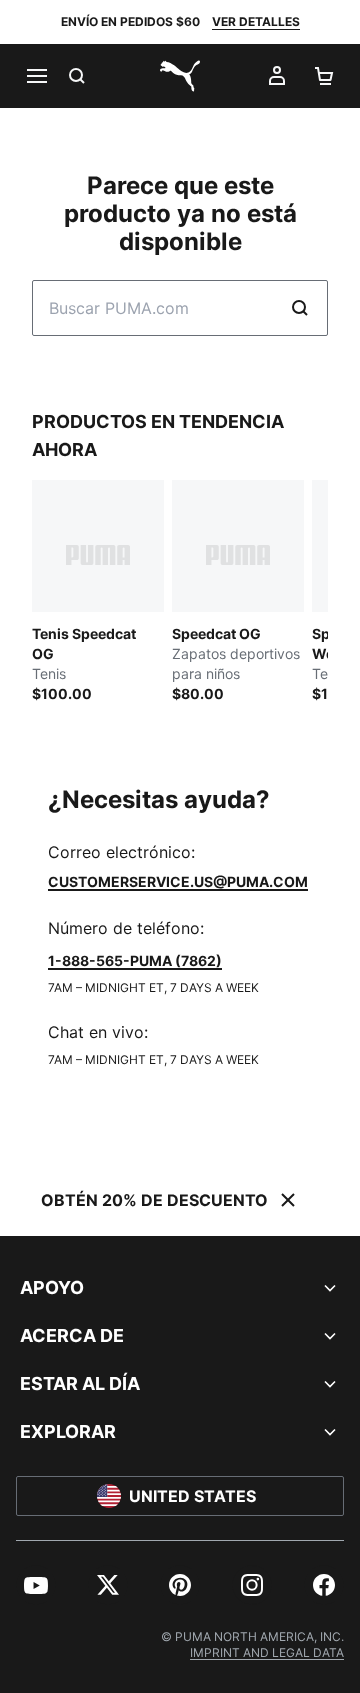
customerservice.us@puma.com (178, 881)
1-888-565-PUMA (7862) (135, 960)
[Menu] (36, 76)
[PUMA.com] (180, 76)
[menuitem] (36, 1585)
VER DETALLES (256, 21)
